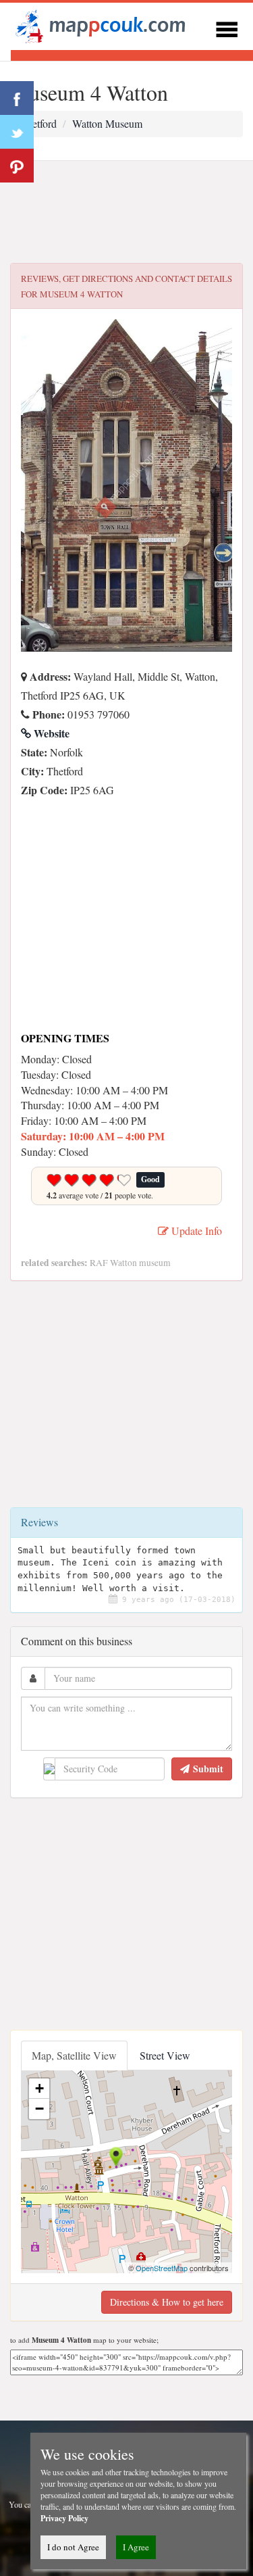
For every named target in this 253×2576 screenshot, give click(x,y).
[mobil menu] (227, 27)
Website (50, 733)
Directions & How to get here (167, 2302)
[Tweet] (17, 132)
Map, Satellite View (74, 2055)
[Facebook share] (17, 98)
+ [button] (39, 2088)
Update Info (195, 1231)
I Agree (136, 2547)
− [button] (39, 2109)
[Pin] (17, 166)
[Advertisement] (126, 212)
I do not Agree (73, 2547)
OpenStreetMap (162, 2268)
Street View (165, 2055)
